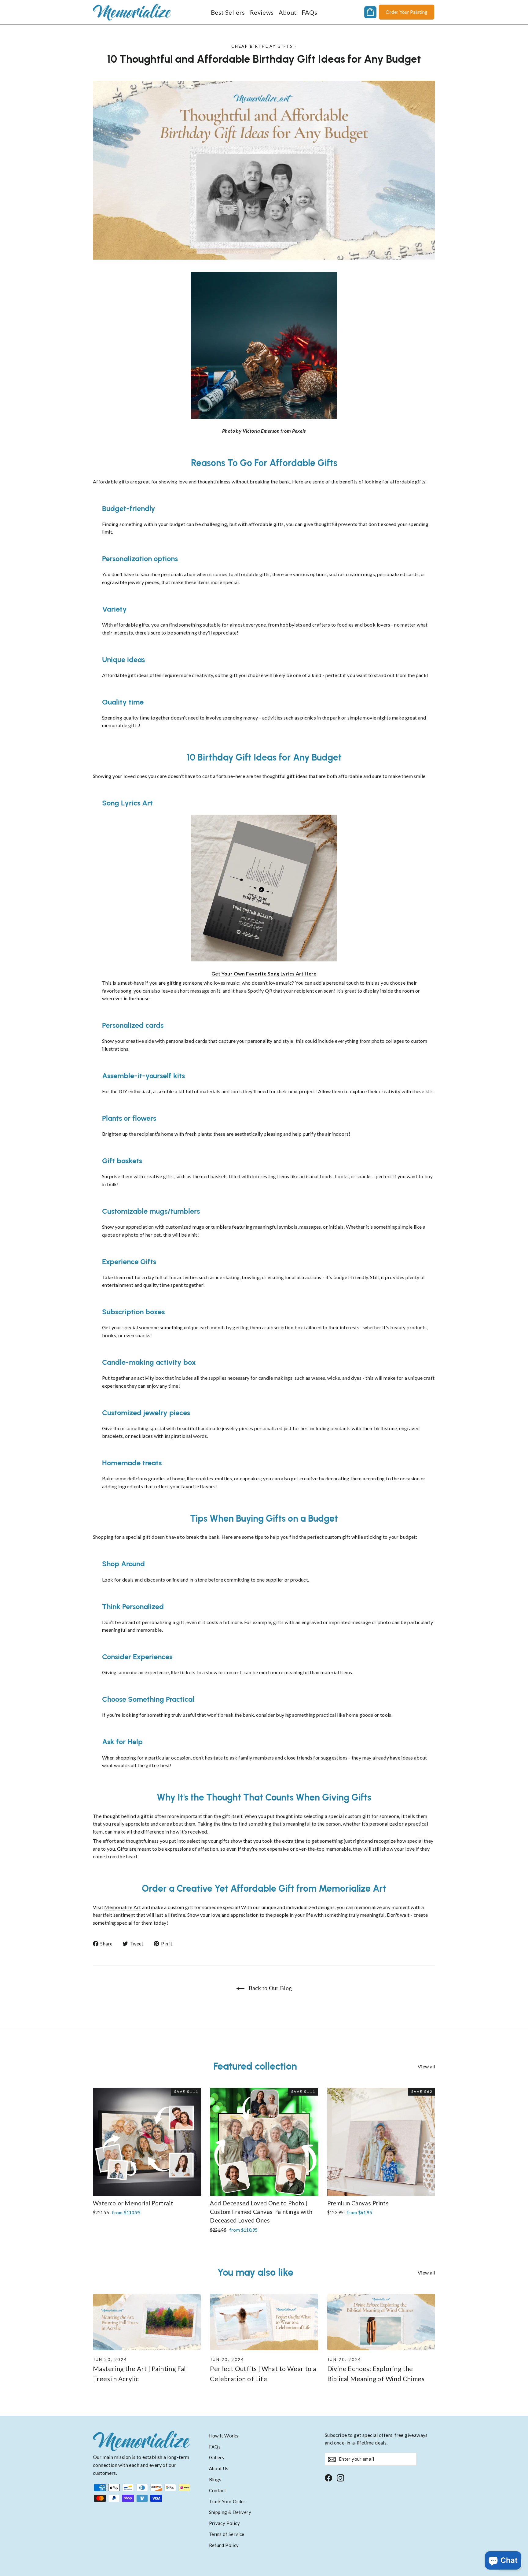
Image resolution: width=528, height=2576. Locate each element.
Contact (218, 2490)
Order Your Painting (407, 12)
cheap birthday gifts (262, 46)
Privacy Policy (225, 2523)
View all (426, 2066)
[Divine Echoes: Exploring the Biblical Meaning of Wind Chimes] (381, 2322)
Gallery (217, 2457)
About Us (219, 2468)
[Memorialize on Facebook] (328, 2477)
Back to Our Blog (269, 1988)
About (288, 12)
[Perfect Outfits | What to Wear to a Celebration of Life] (264, 2322)
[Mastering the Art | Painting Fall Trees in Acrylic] (147, 2322)
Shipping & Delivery (230, 2512)
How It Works (224, 2436)
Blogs (215, 2479)
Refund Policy (224, 2545)
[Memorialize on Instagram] (340, 2477)
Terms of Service (227, 2534)
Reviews (262, 12)
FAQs (310, 12)
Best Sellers (228, 12)
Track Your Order (227, 2501)
